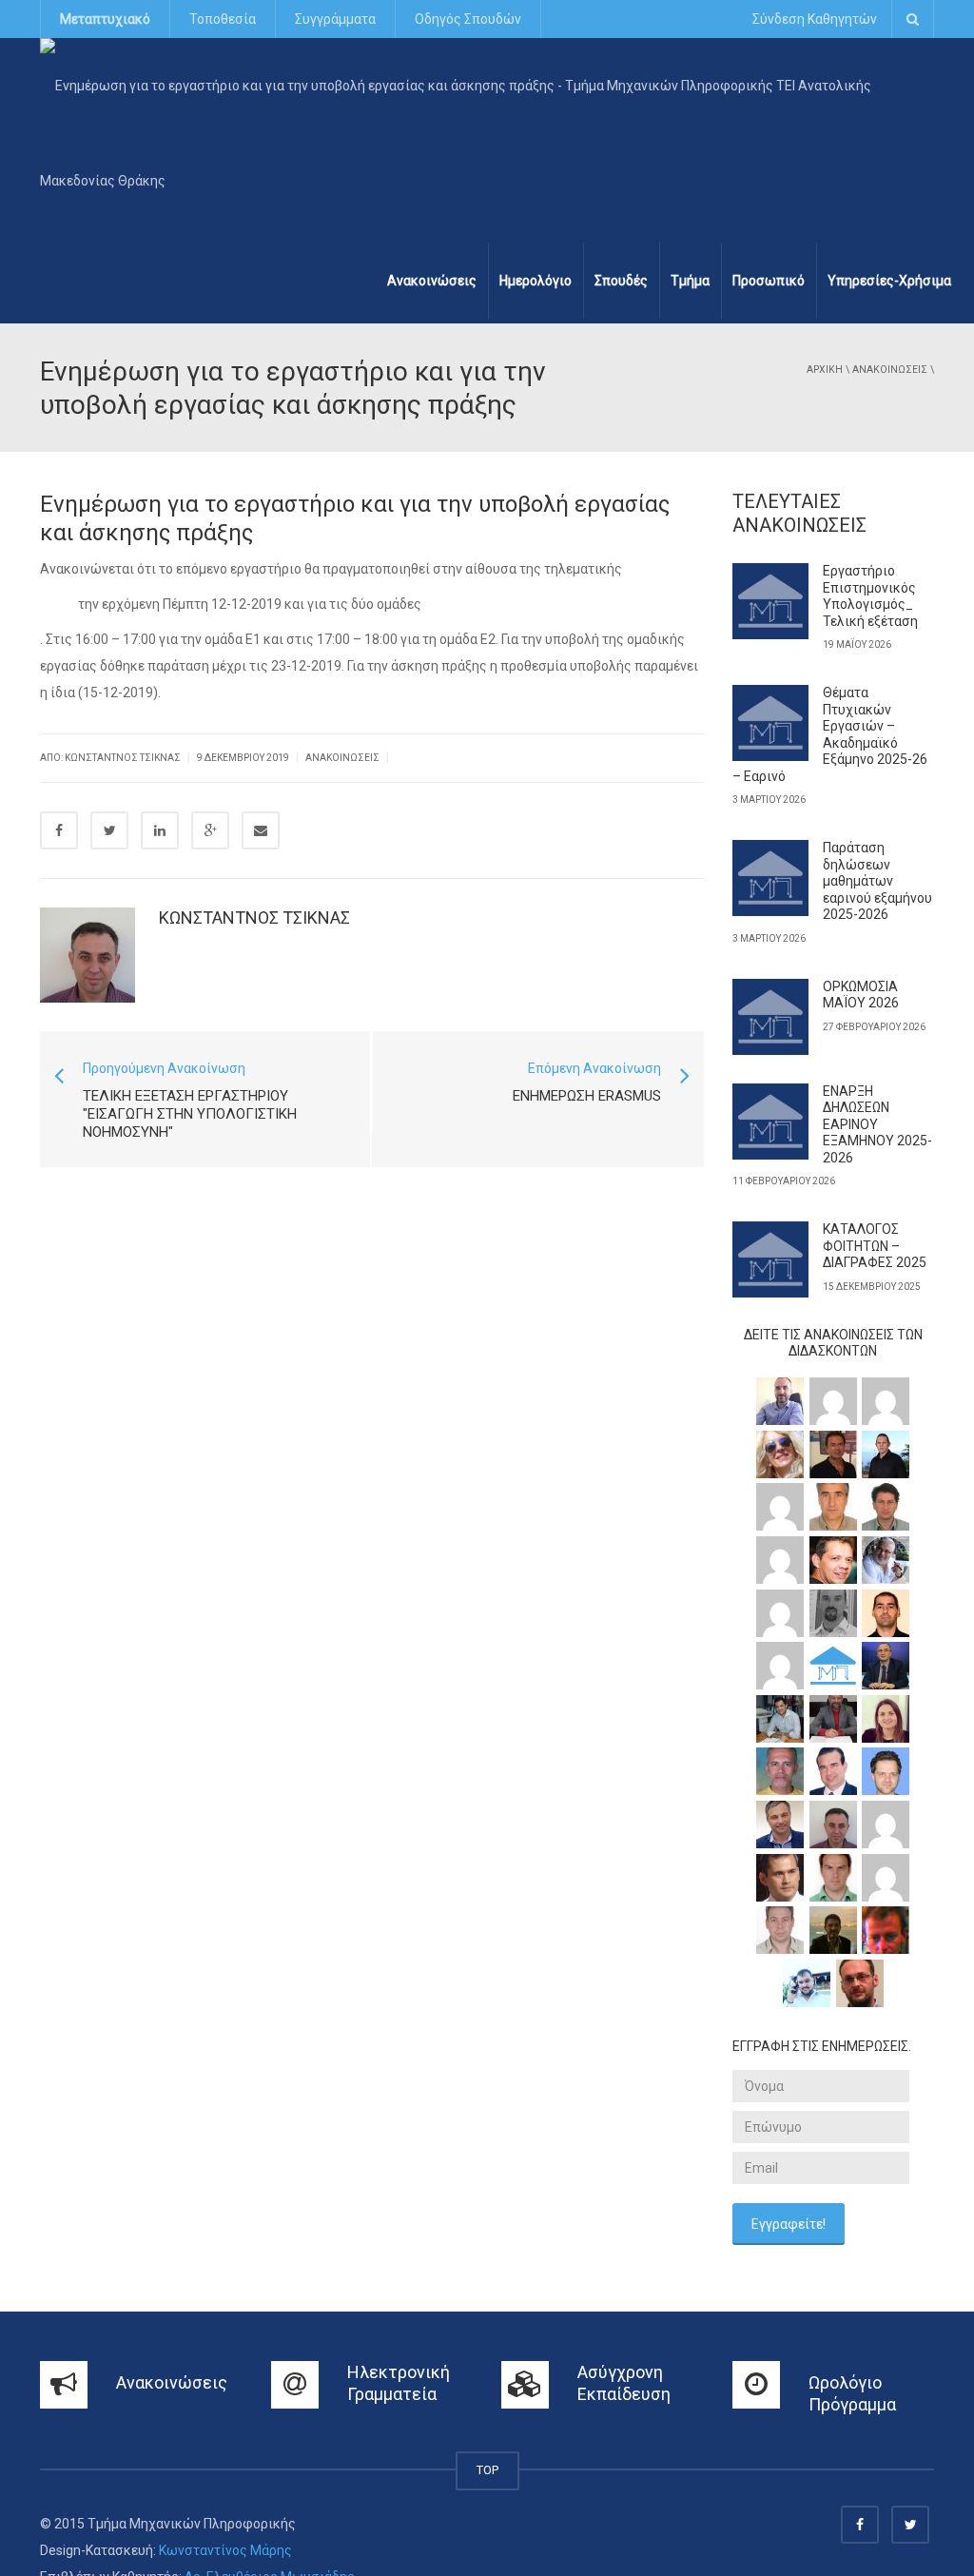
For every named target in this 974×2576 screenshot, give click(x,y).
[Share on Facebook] (59, 830)
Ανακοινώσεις (432, 281)
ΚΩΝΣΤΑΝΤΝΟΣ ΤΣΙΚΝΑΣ (254, 917)
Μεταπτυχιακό (105, 19)
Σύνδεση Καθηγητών (815, 19)
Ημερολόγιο (536, 281)
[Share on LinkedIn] (160, 830)
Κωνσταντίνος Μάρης (225, 2550)
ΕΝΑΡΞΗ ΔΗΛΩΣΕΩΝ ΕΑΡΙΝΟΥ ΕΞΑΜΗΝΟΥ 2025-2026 (877, 1124)
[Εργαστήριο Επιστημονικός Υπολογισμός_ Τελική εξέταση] (770, 601)
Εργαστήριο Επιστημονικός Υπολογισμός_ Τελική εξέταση (870, 596)
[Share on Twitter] (109, 830)
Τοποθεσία (223, 19)
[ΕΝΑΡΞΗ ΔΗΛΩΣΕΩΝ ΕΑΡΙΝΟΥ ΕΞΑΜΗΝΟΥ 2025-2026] (770, 1122)
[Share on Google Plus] (210, 830)
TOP (487, 2470)
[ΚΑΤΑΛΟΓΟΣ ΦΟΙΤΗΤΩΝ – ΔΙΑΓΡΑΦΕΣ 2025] (770, 1259)
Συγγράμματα (335, 19)
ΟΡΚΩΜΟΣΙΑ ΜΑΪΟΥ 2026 (861, 995)
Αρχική (825, 370)
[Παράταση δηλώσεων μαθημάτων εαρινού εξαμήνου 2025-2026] (770, 878)
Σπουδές (621, 281)
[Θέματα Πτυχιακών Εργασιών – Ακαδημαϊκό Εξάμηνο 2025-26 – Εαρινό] (770, 723)
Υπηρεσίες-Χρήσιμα (889, 281)
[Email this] (261, 830)
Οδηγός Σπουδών (468, 19)
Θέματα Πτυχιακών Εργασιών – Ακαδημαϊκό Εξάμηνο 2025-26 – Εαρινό (830, 734)
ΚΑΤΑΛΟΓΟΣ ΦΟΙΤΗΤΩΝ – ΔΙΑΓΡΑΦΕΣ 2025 (875, 1246)
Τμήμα (690, 281)
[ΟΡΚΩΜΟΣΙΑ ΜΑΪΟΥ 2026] (770, 1017)
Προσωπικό (769, 281)
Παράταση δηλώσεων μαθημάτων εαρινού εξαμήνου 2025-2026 (877, 881)
